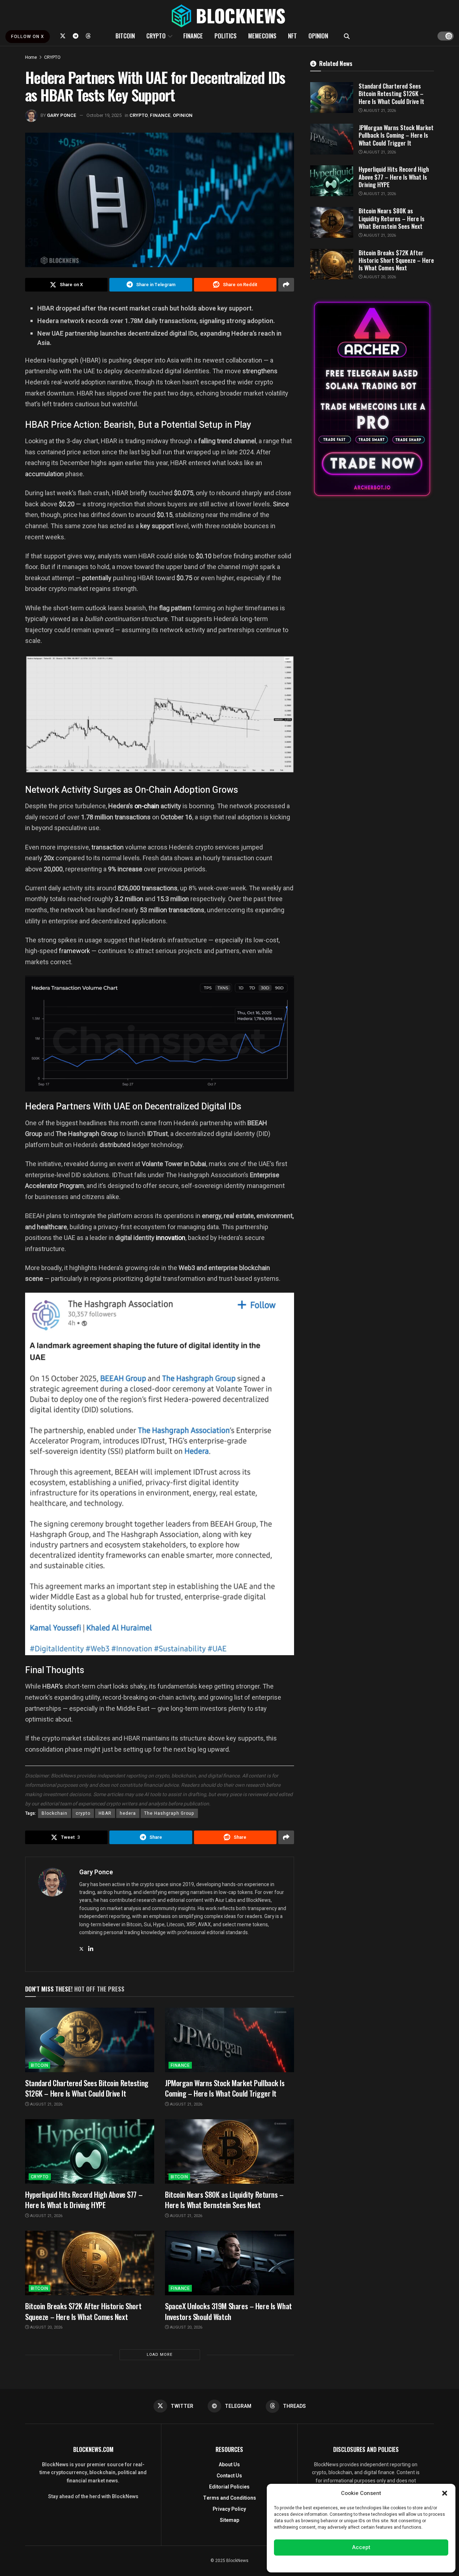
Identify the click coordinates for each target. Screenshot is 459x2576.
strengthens (260, 371)
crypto (83, 1813)
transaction (108, 847)
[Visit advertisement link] (372, 399)
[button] (445, 2493)
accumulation (44, 474)
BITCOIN (125, 36)
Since (281, 504)
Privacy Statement (381, 2563)
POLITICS (226, 36)
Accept (361, 2547)
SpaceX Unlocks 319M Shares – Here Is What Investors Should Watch (228, 2311)
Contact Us (229, 2476)
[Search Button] (347, 36)
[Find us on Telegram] (76, 36)
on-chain (148, 806)
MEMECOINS (262, 36)
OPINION (318, 36)
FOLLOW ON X (28, 37)
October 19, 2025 (104, 115)
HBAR (105, 1813)
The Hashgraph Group (169, 1813)
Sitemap (229, 2520)
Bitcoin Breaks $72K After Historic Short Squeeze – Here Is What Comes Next (83, 2311)
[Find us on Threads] (88, 36)
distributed (115, 1145)
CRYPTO (156, 36)
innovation (171, 1238)
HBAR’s (53, 1686)
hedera (128, 1813)
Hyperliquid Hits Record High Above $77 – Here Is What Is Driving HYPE (84, 2199)
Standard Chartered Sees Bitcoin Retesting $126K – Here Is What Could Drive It (87, 2088)
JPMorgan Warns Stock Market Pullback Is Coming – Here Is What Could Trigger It (225, 2088)
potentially (97, 578)
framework (74, 951)
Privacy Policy (229, 2509)
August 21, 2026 (46, 2104)
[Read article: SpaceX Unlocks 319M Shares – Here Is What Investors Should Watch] (229, 2263)
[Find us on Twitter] (63, 36)
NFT (292, 36)
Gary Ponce (62, 115)
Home (31, 57)
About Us (229, 2465)
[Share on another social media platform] (286, 285)
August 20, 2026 (46, 2327)
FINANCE (193, 36)
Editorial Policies (229, 2487)
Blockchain (55, 1813)
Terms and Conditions (229, 2498)
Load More (160, 2355)
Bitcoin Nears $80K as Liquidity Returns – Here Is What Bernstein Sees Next (224, 2199)
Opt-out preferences (340, 2563)
